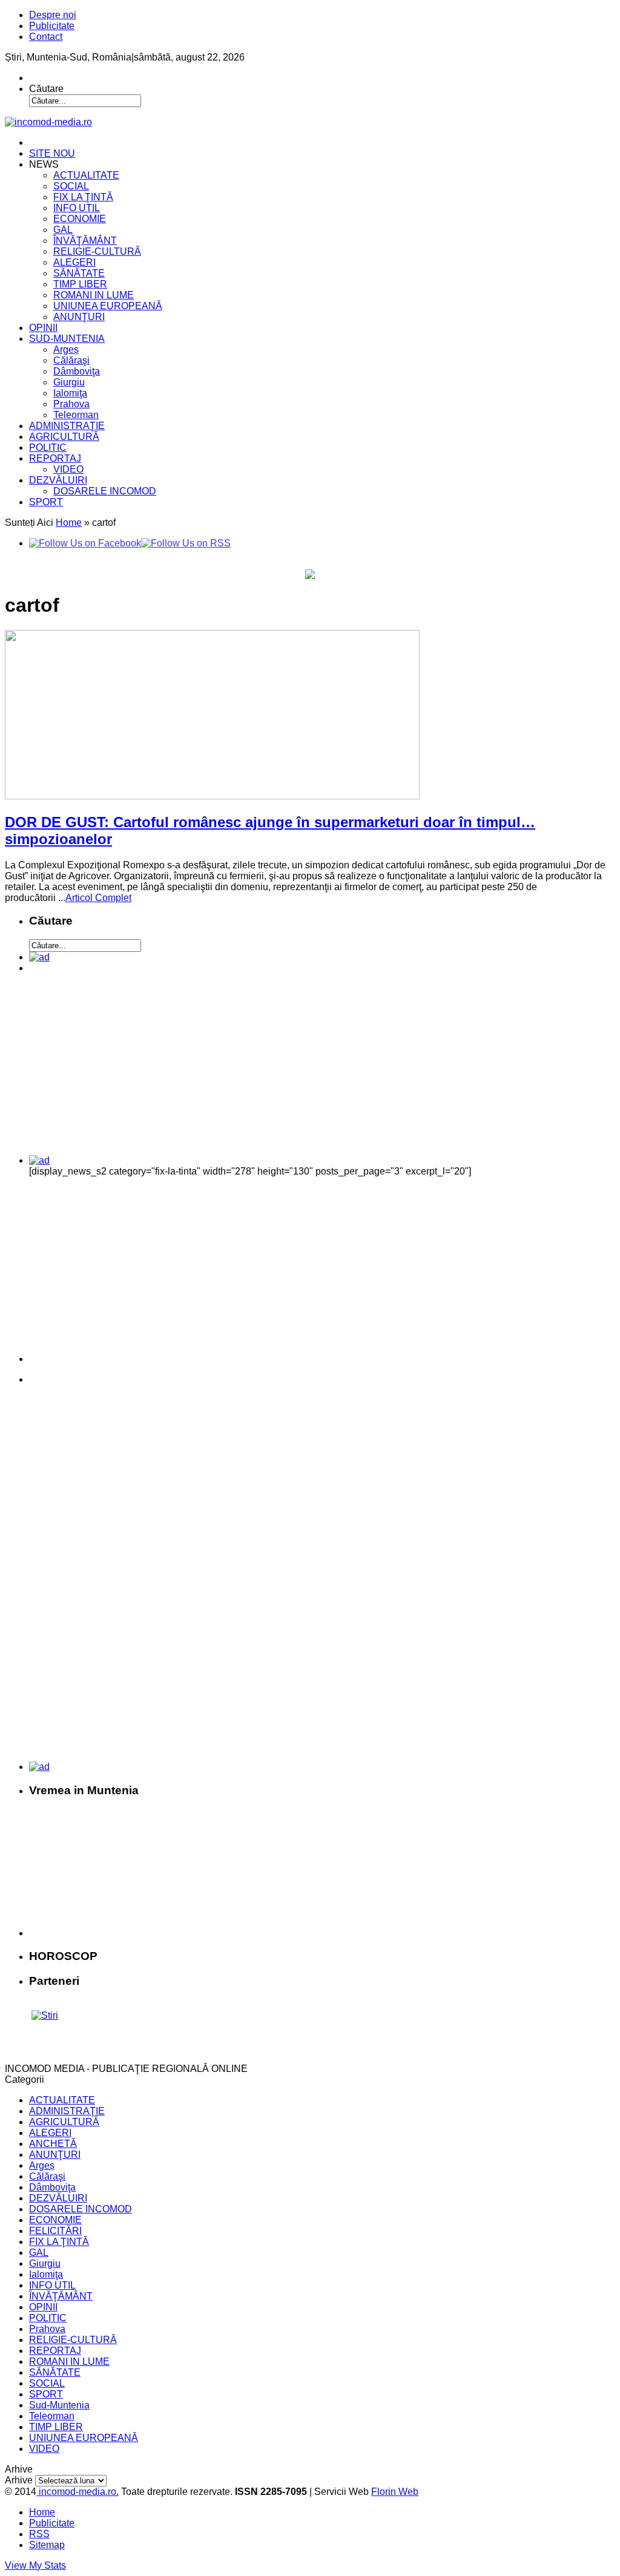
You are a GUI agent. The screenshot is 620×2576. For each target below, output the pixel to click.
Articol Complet (98, 898)
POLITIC (48, 447)
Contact (46, 37)
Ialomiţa (70, 393)
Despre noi (53, 15)
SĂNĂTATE (79, 273)
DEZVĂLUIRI (58, 480)
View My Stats (35, 2565)
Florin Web (395, 2492)
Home (69, 523)
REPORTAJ (55, 458)
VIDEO (68, 469)
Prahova (71, 404)
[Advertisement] (113, 1069)
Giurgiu (69, 382)
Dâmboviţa (77, 371)
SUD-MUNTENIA (67, 339)
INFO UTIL (77, 208)
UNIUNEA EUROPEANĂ (108, 306)
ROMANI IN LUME (94, 295)
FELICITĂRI (55, 2231)
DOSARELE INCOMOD (105, 491)
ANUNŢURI (79, 317)
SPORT (46, 502)
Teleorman (76, 415)
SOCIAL (71, 186)
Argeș (66, 349)
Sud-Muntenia (59, 2405)
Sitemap (47, 2545)
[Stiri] (45, 2015)
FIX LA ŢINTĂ (83, 197)
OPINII (43, 328)
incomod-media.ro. (77, 2492)
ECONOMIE (80, 219)
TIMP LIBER (80, 284)
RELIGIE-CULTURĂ (97, 251)
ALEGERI (74, 262)
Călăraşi (71, 360)
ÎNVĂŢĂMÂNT (85, 241)
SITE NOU (52, 153)
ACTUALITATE (86, 175)
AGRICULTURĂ (64, 437)
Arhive (19, 2480)
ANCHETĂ (53, 2144)
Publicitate (52, 26)
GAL (63, 230)
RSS (39, 2534)
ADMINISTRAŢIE (67, 426)
